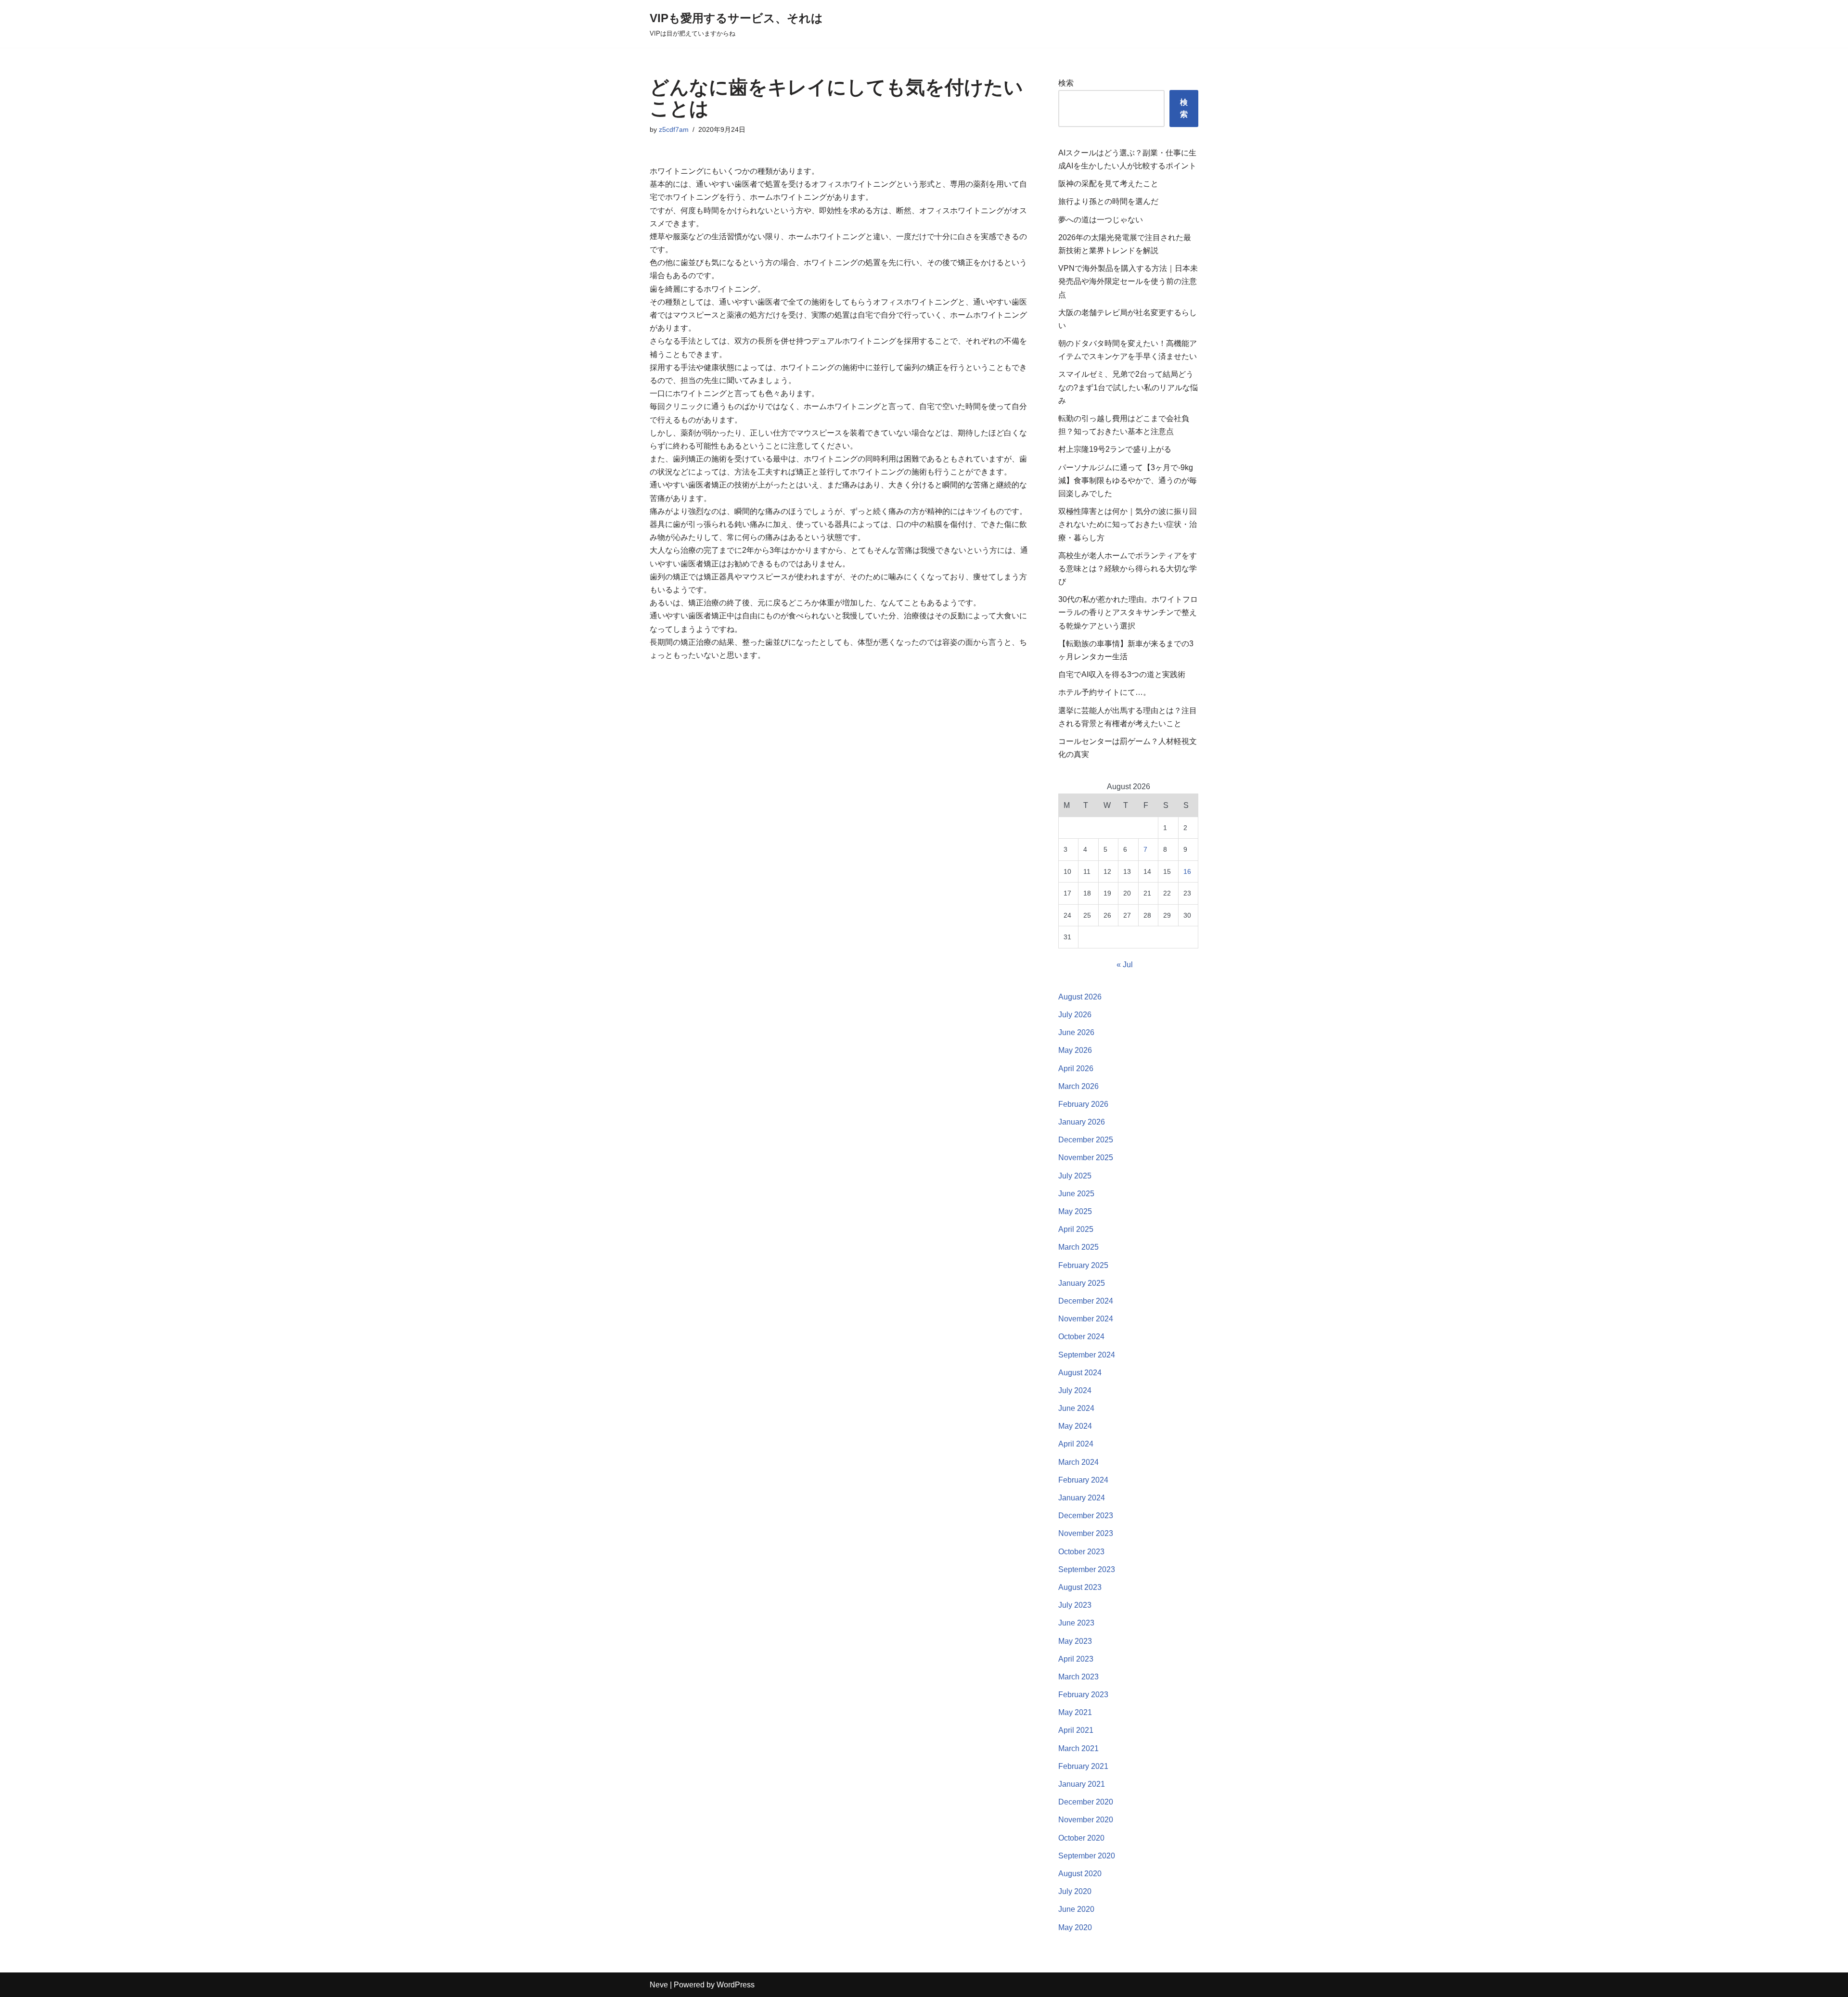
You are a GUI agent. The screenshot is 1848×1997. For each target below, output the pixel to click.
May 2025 (1075, 1211)
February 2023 (1083, 1695)
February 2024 (1083, 1480)
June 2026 (1076, 1032)
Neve (659, 1985)
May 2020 (1075, 1927)
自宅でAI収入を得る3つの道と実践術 (1122, 674)
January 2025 (1082, 1283)
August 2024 (1080, 1373)
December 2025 (1086, 1140)
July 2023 (1075, 1605)
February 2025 (1083, 1265)
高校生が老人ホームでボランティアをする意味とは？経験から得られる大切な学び (1128, 569)
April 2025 (1076, 1229)
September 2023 (1087, 1569)
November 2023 (1086, 1533)
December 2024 (1086, 1301)
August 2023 (1080, 1587)
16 (1187, 871)
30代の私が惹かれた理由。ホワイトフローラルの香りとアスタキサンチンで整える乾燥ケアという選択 (1128, 612)
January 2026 (1082, 1122)
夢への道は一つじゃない (1101, 220)
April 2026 (1076, 1069)
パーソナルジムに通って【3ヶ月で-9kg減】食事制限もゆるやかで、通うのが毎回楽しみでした (1128, 480)
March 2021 (1078, 1748)
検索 (1066, 83)
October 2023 (1081, 1552)
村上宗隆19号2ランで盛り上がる (1115, 449)
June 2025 (1076, 1194)
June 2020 (1076, 1909)
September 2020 (1087, 1856)
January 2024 (1082, 1498)
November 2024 (1086, 1319)
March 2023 (1078, 1677)
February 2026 (1083, 1104)
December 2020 (1086, 1802)
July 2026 (1075, 1015)
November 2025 (1086, 1158)
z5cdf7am (674, 129)
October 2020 (1081, 1838)
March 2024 (1078, 1462)
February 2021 (1083, 1766)
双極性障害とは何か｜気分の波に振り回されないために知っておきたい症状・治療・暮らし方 (1128, 524)
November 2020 (1086, 1820)
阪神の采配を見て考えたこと (1108, 184)
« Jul (1125, 965)
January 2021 (1082, 1784)
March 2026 (1078, 1086)
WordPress (736, 1985)
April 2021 (1076, 1730)
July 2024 (1075, 1390)
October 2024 (1081, 1337)
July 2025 (1075, 1176)
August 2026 (1080, 997)
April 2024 (1076, 1444)
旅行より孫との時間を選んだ (1108, 201)
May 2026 (1075, 1050)
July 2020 (1075, 1891)
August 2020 (1080, 1874)
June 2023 (1076, 1623)
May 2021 (1075, 1712)
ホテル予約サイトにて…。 (1104, 692)
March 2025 (1078, 1247)
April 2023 (1076, 1659)
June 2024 (1076, 1408)
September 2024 (1087, 1355)
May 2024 (1075, 1426)
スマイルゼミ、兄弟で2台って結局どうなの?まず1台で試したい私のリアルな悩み (1128, 387)
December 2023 (1086, 1516)
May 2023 (1075, 1641)
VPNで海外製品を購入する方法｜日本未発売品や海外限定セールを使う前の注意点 (1128, 281)
